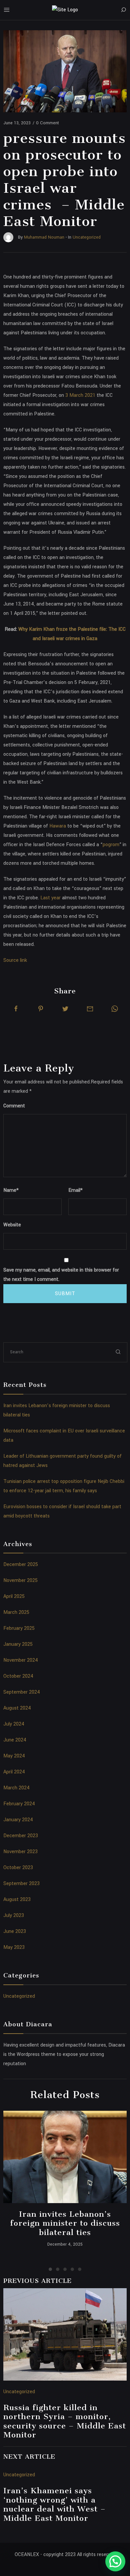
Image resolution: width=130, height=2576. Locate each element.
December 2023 (21, 1836)
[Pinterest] (41, 1009)
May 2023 (14, 1947)
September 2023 (21, 1884)
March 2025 (16, 1612)
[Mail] (90, 1009)
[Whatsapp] (115, 1009)
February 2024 (19, 1804)
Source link (15, 960)
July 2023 (14, 1915)
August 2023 (17, 1900)
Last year (50, 898)
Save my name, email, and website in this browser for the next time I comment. (61, 1275)
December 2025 (21, 1565)
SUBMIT (65, 1294)
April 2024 (14, 1772)
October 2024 (18, 1676)
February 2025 (19, 1628)
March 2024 (16, 1788)
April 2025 (14, 1596)
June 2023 (15, 1931)
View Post (65, 2157)
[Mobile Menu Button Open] (7, 10)
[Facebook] (16, 1009)
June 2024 (15, 1740)
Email (75, 1190)
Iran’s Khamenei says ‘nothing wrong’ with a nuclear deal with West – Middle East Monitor (54, 2504)
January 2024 (18, 1820)
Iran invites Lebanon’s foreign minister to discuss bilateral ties (65, 2223)
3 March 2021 (80, 395)
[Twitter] (65, 1009)
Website (12, 1225)
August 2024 (17, 1708)
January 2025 (18, 1644)
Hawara (58, 826)
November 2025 (20, 1580)
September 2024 (22, 1692)
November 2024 (21, 1660)
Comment (14, 1106)
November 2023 (20, 1852)
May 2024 (14, 1756)
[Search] (123, 10)
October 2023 (18, 1868)
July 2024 (14, 1724)
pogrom (111, 845)
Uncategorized (19, 1996)
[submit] (118, 1352)
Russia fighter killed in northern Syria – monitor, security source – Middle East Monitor (65, 2421)
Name (11, 1190)
